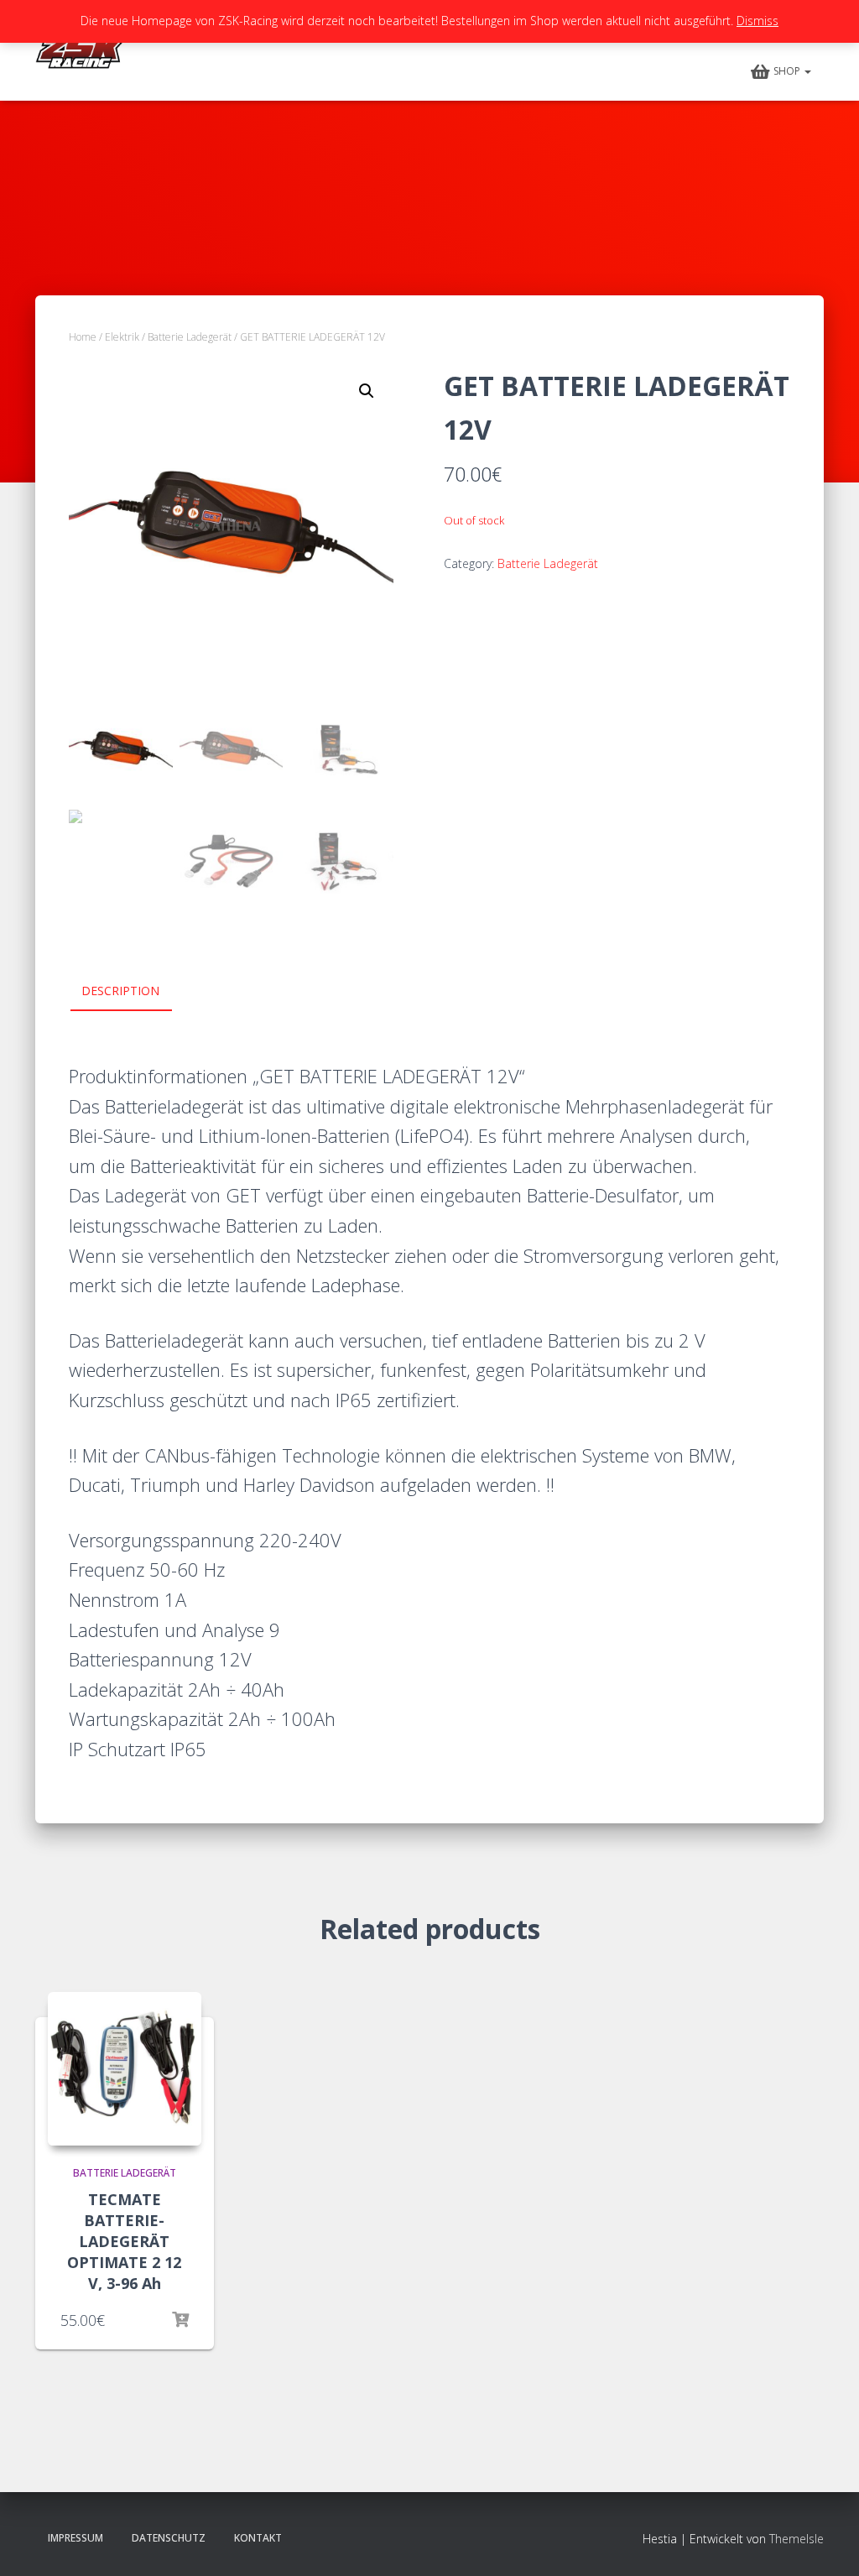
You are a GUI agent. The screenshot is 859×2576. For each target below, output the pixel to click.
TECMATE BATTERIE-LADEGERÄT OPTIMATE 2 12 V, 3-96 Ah (124, 2242)
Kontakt (258, 2538)
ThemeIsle (797, 2539)
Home (83, 337)
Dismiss (757, 21)
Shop (788, 71)
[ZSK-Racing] (84, 50)
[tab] (133, 992)
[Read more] (180, 2320)
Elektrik (122, 337)
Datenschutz (169, 2538)
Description (120, 991)
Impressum (75, 2538)
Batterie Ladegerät (190, 337)
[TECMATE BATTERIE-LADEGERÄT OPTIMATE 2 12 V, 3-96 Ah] (125, 2069)
